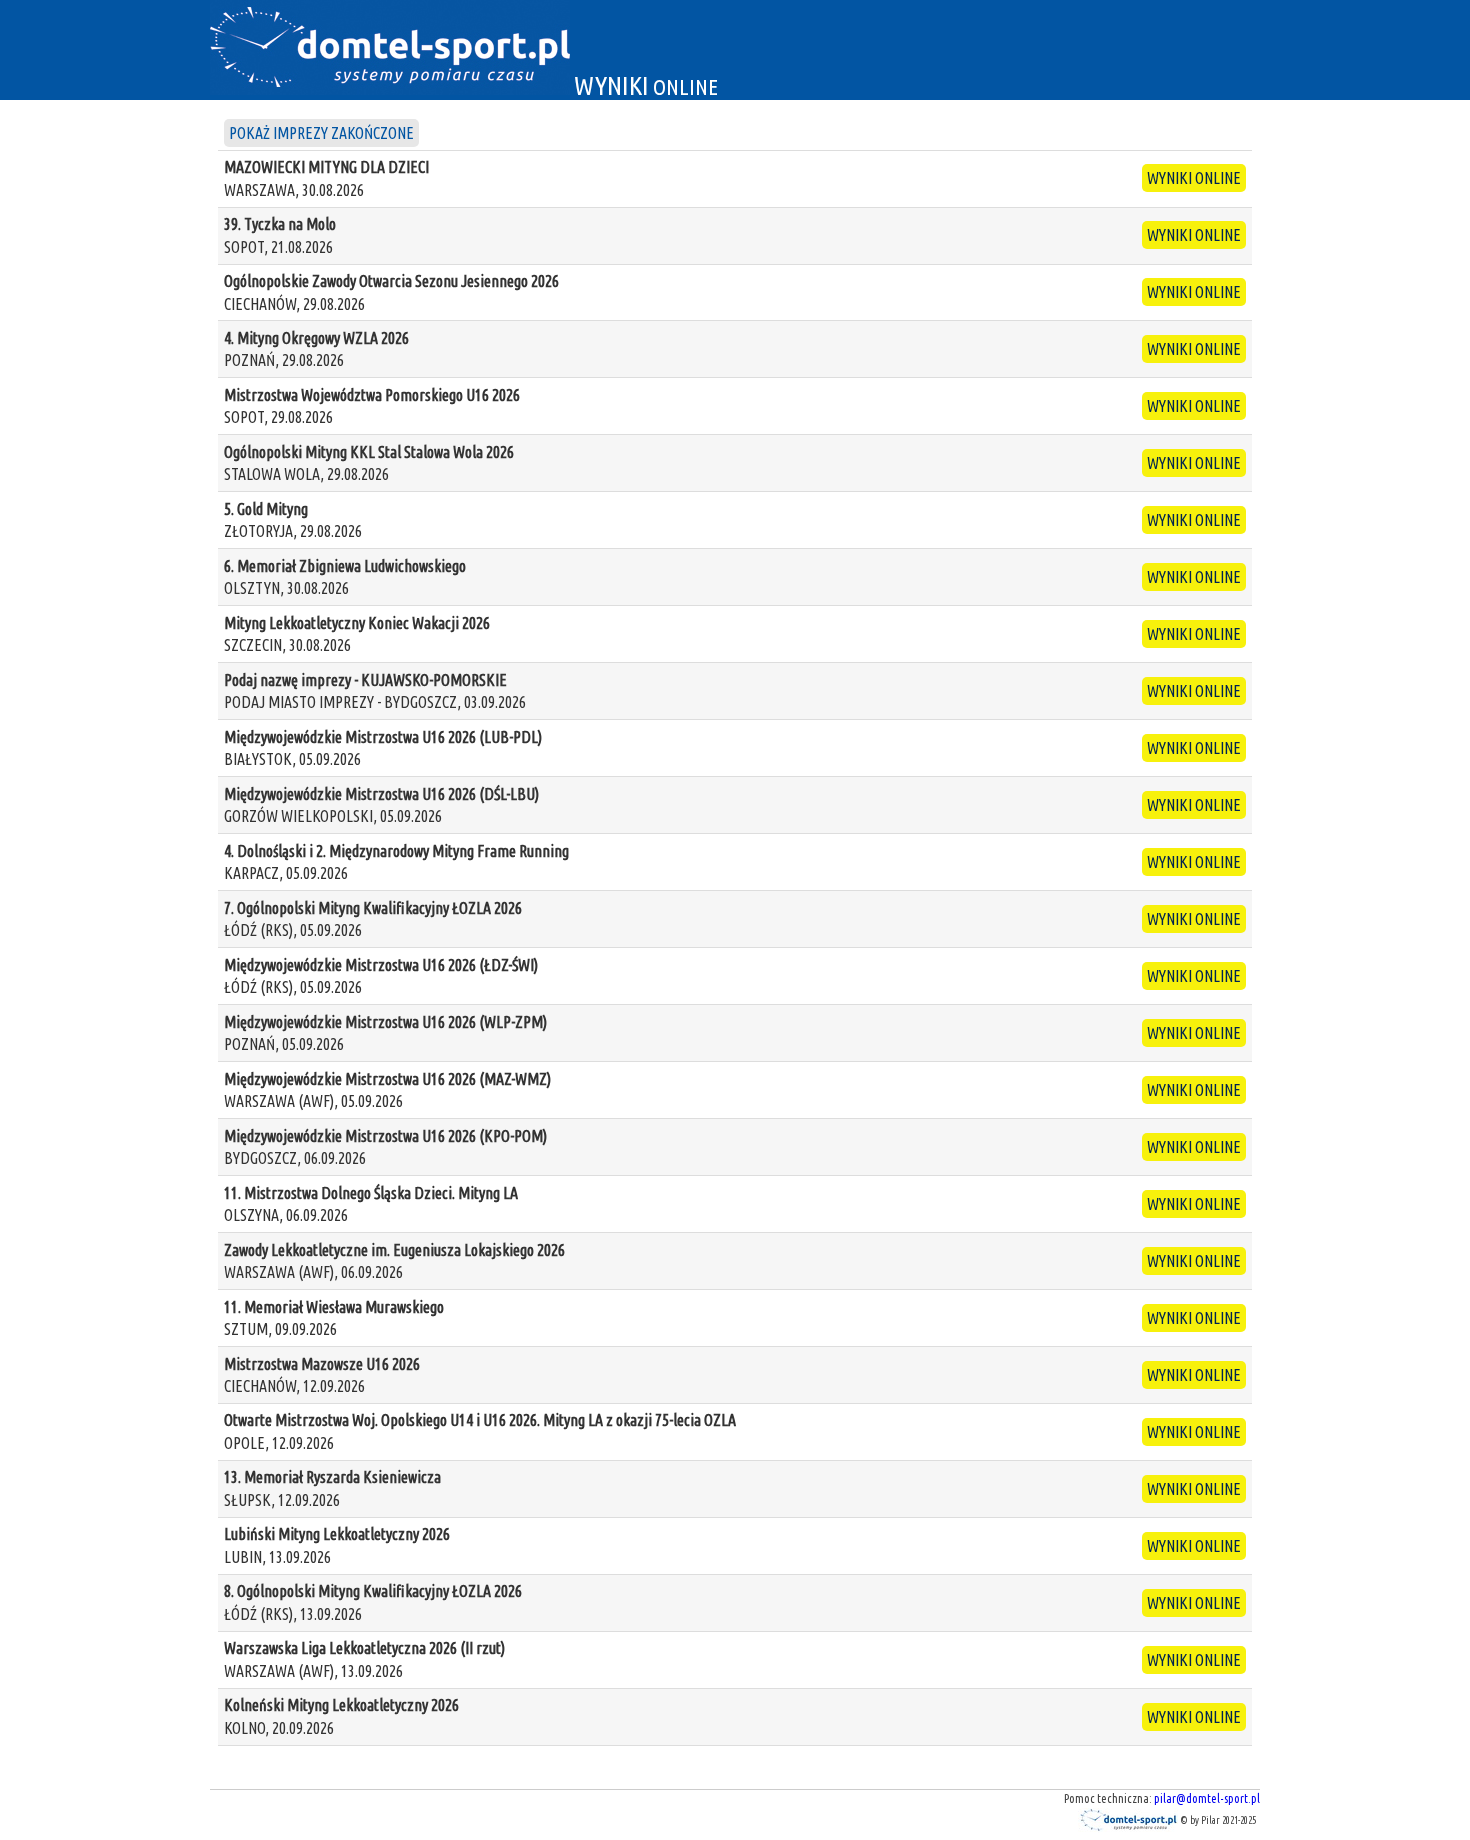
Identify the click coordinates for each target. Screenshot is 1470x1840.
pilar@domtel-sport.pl (1207, 1798)
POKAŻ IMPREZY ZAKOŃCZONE (321, 133)
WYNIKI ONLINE (1194, 178)
